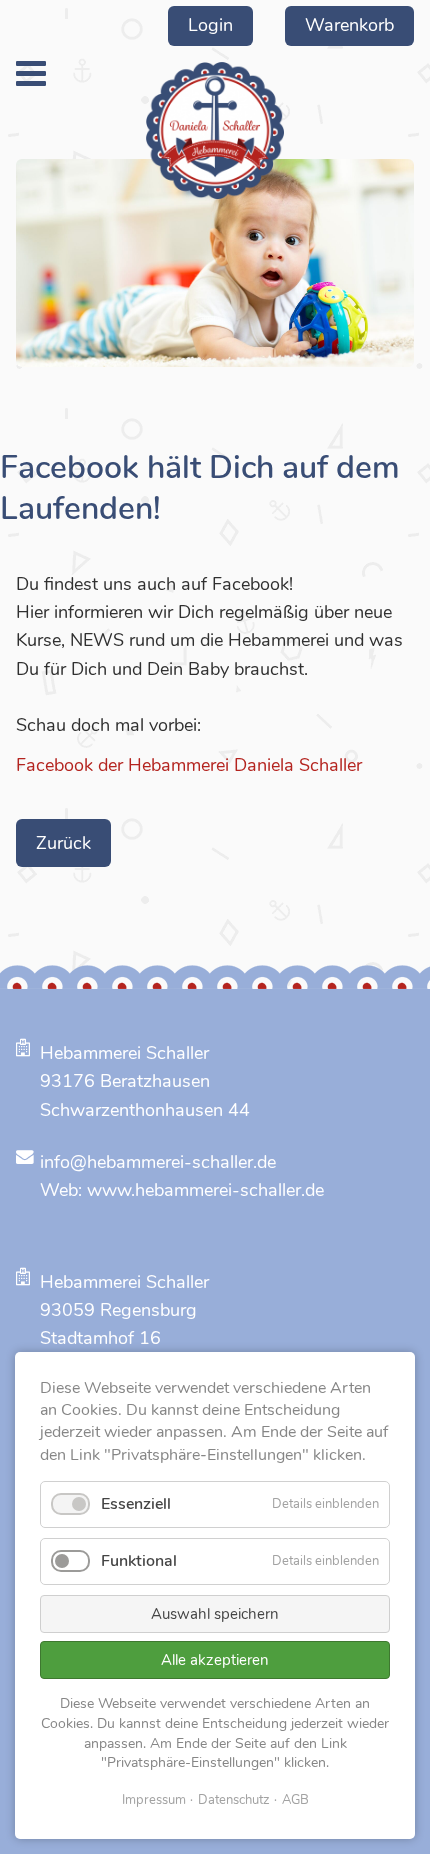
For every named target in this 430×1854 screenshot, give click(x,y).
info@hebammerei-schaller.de (158, 1162)
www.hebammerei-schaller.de (205, 1190)
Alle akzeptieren (215, 1660)
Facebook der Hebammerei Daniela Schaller (189, 765)
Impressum (154, 1800)
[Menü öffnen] (31, 73)
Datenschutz (234, 1800)
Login (210, 25)
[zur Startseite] (215, 131)
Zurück (63, 843)
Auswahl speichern (215, 1614)
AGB (295, 1800)
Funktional (139, 1561)
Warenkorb (349, 25)
